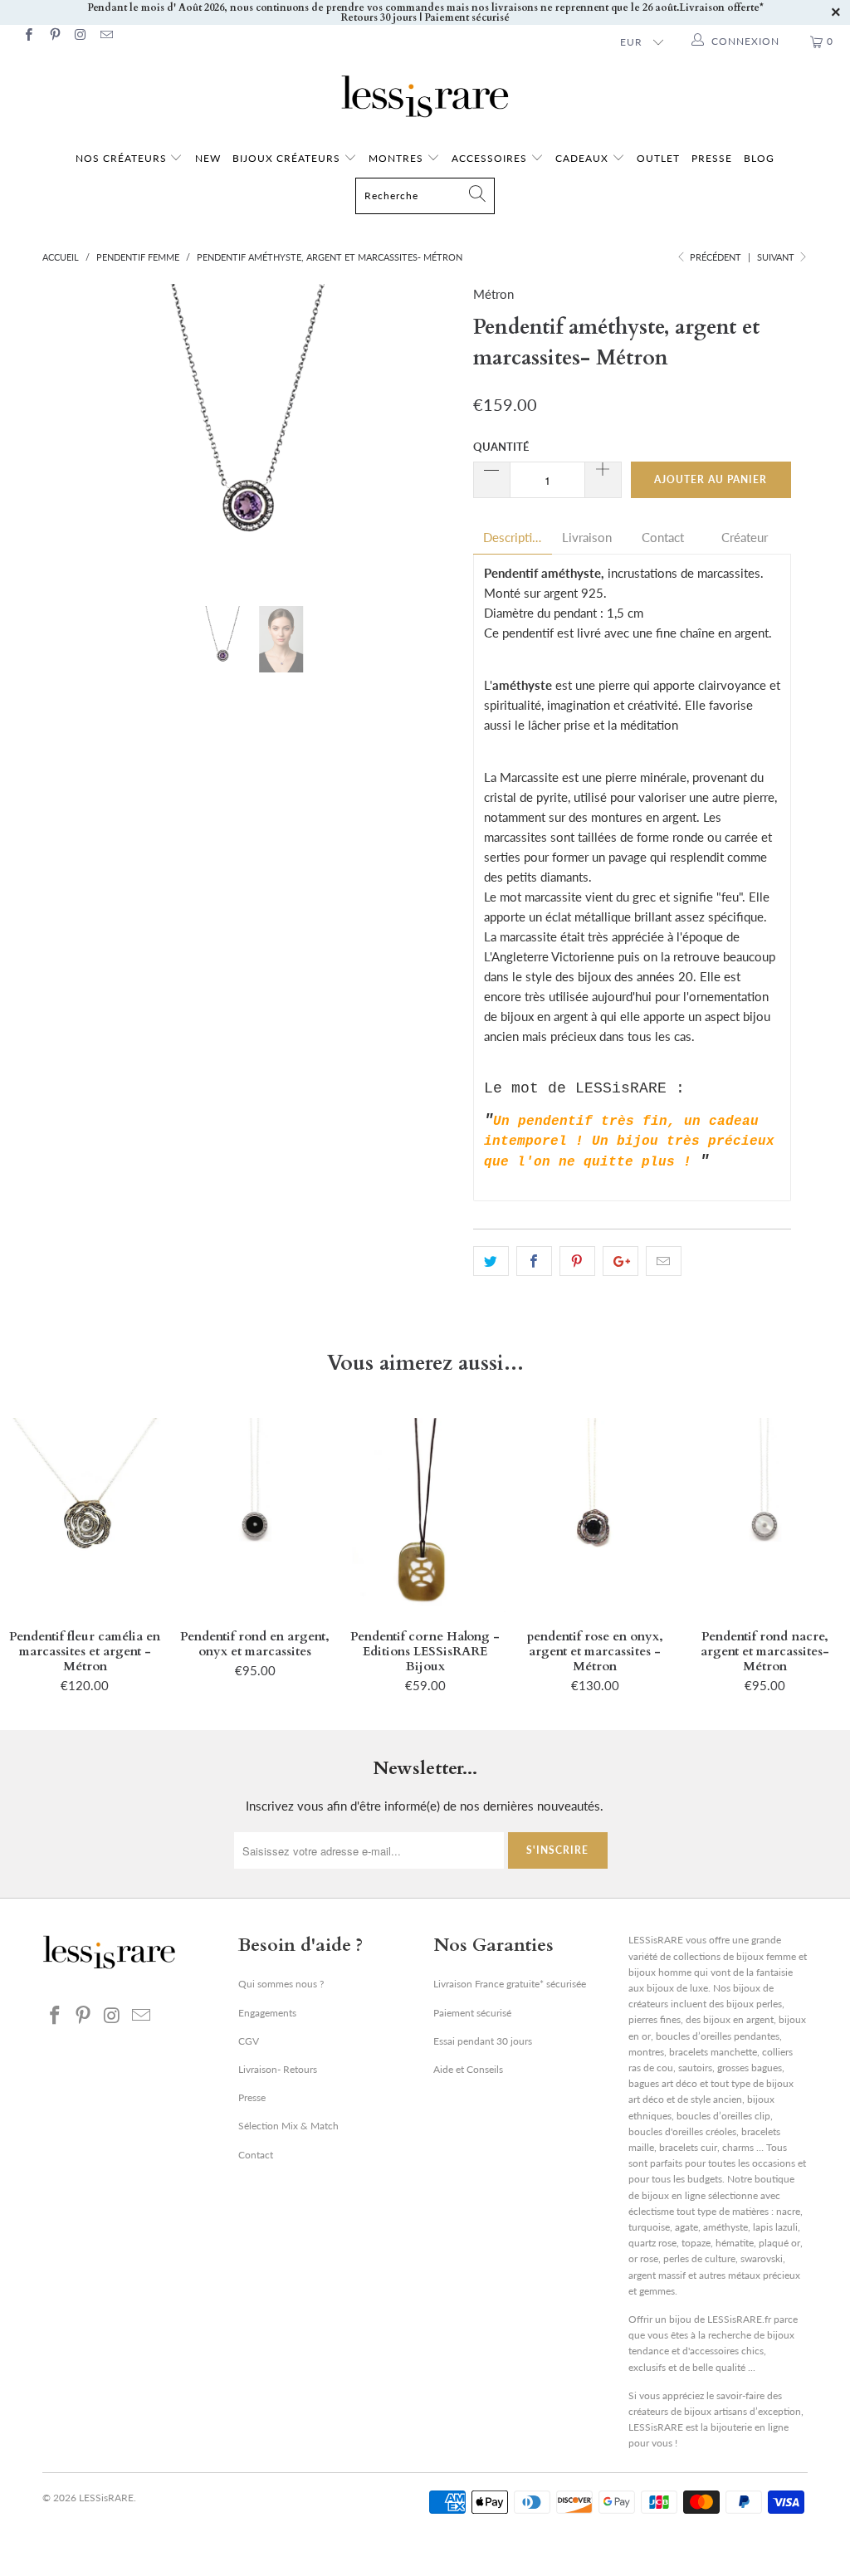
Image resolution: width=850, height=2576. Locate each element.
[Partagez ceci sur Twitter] (491, 1261)
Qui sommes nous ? (281, 1984)
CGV (249, 2041)
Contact (663, 538)
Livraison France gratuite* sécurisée (510, 1984)
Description (513, 538)
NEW (208, 158)
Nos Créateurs (121, 158)
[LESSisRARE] (425, 96)
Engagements (267, 2013)
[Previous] (64, 433)
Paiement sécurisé (472, 2013)
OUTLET (658, 158)
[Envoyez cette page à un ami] (664, 1261)
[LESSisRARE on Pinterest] (54, 36)
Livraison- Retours (278, 2069)
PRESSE (712, 158)
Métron (493, 294)
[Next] (435, 433)
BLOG (759, 158)
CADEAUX (582, 158)
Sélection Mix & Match (288, 2126)
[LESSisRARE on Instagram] (80, 36)
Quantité (501, 447)
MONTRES (398, 158)
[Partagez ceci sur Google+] (620, 1261)
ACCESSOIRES (491, 158)
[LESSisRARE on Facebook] (28, 36)
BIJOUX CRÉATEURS (288, 158)
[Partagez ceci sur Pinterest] (577, 1261)
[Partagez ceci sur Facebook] (534, 1261)
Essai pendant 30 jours (483, 2041)
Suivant (777, 257)
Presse (252, 2097)
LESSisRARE (106, 2498)
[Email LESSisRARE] (106, 36)
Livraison (587, 538)
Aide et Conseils (468, 2069)
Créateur (745, 538)
